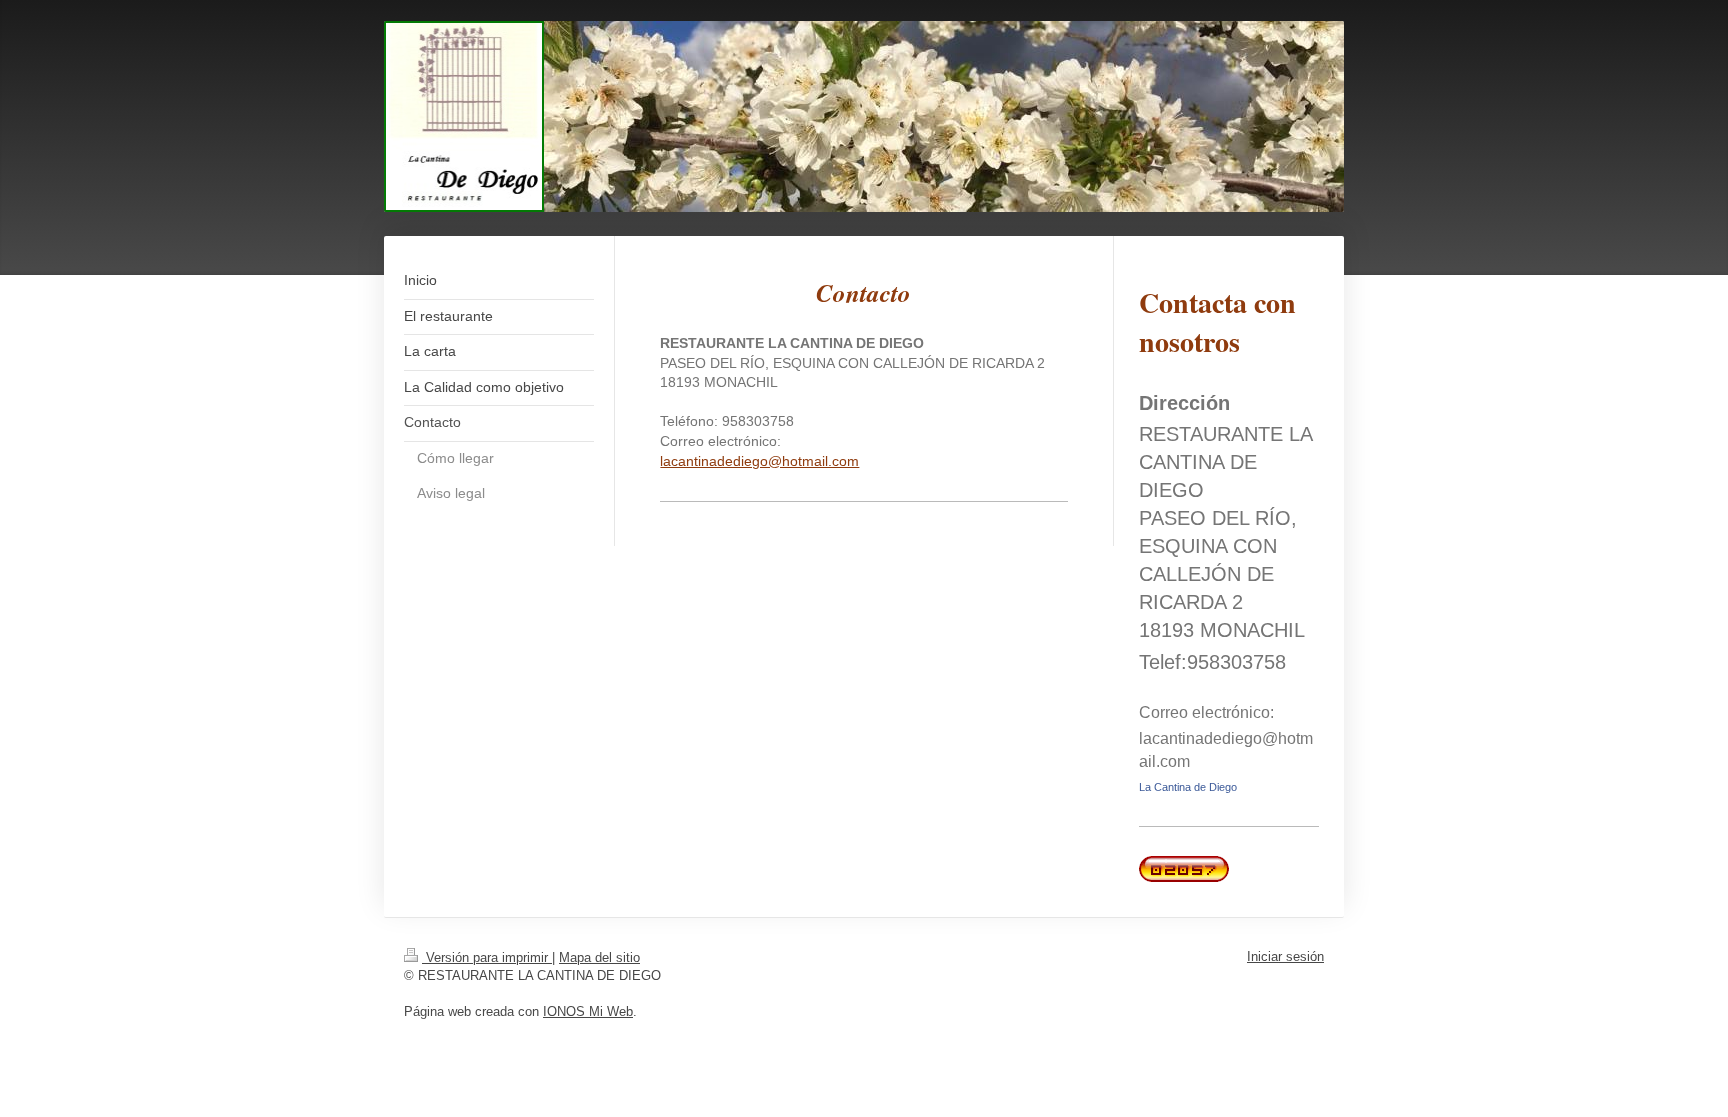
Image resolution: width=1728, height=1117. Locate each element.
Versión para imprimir (487, 957)
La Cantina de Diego (1188, 787)
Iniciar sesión (1285, 956)
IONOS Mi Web (588, 1011)
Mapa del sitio (599, 957)
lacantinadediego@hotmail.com (759, 461)
